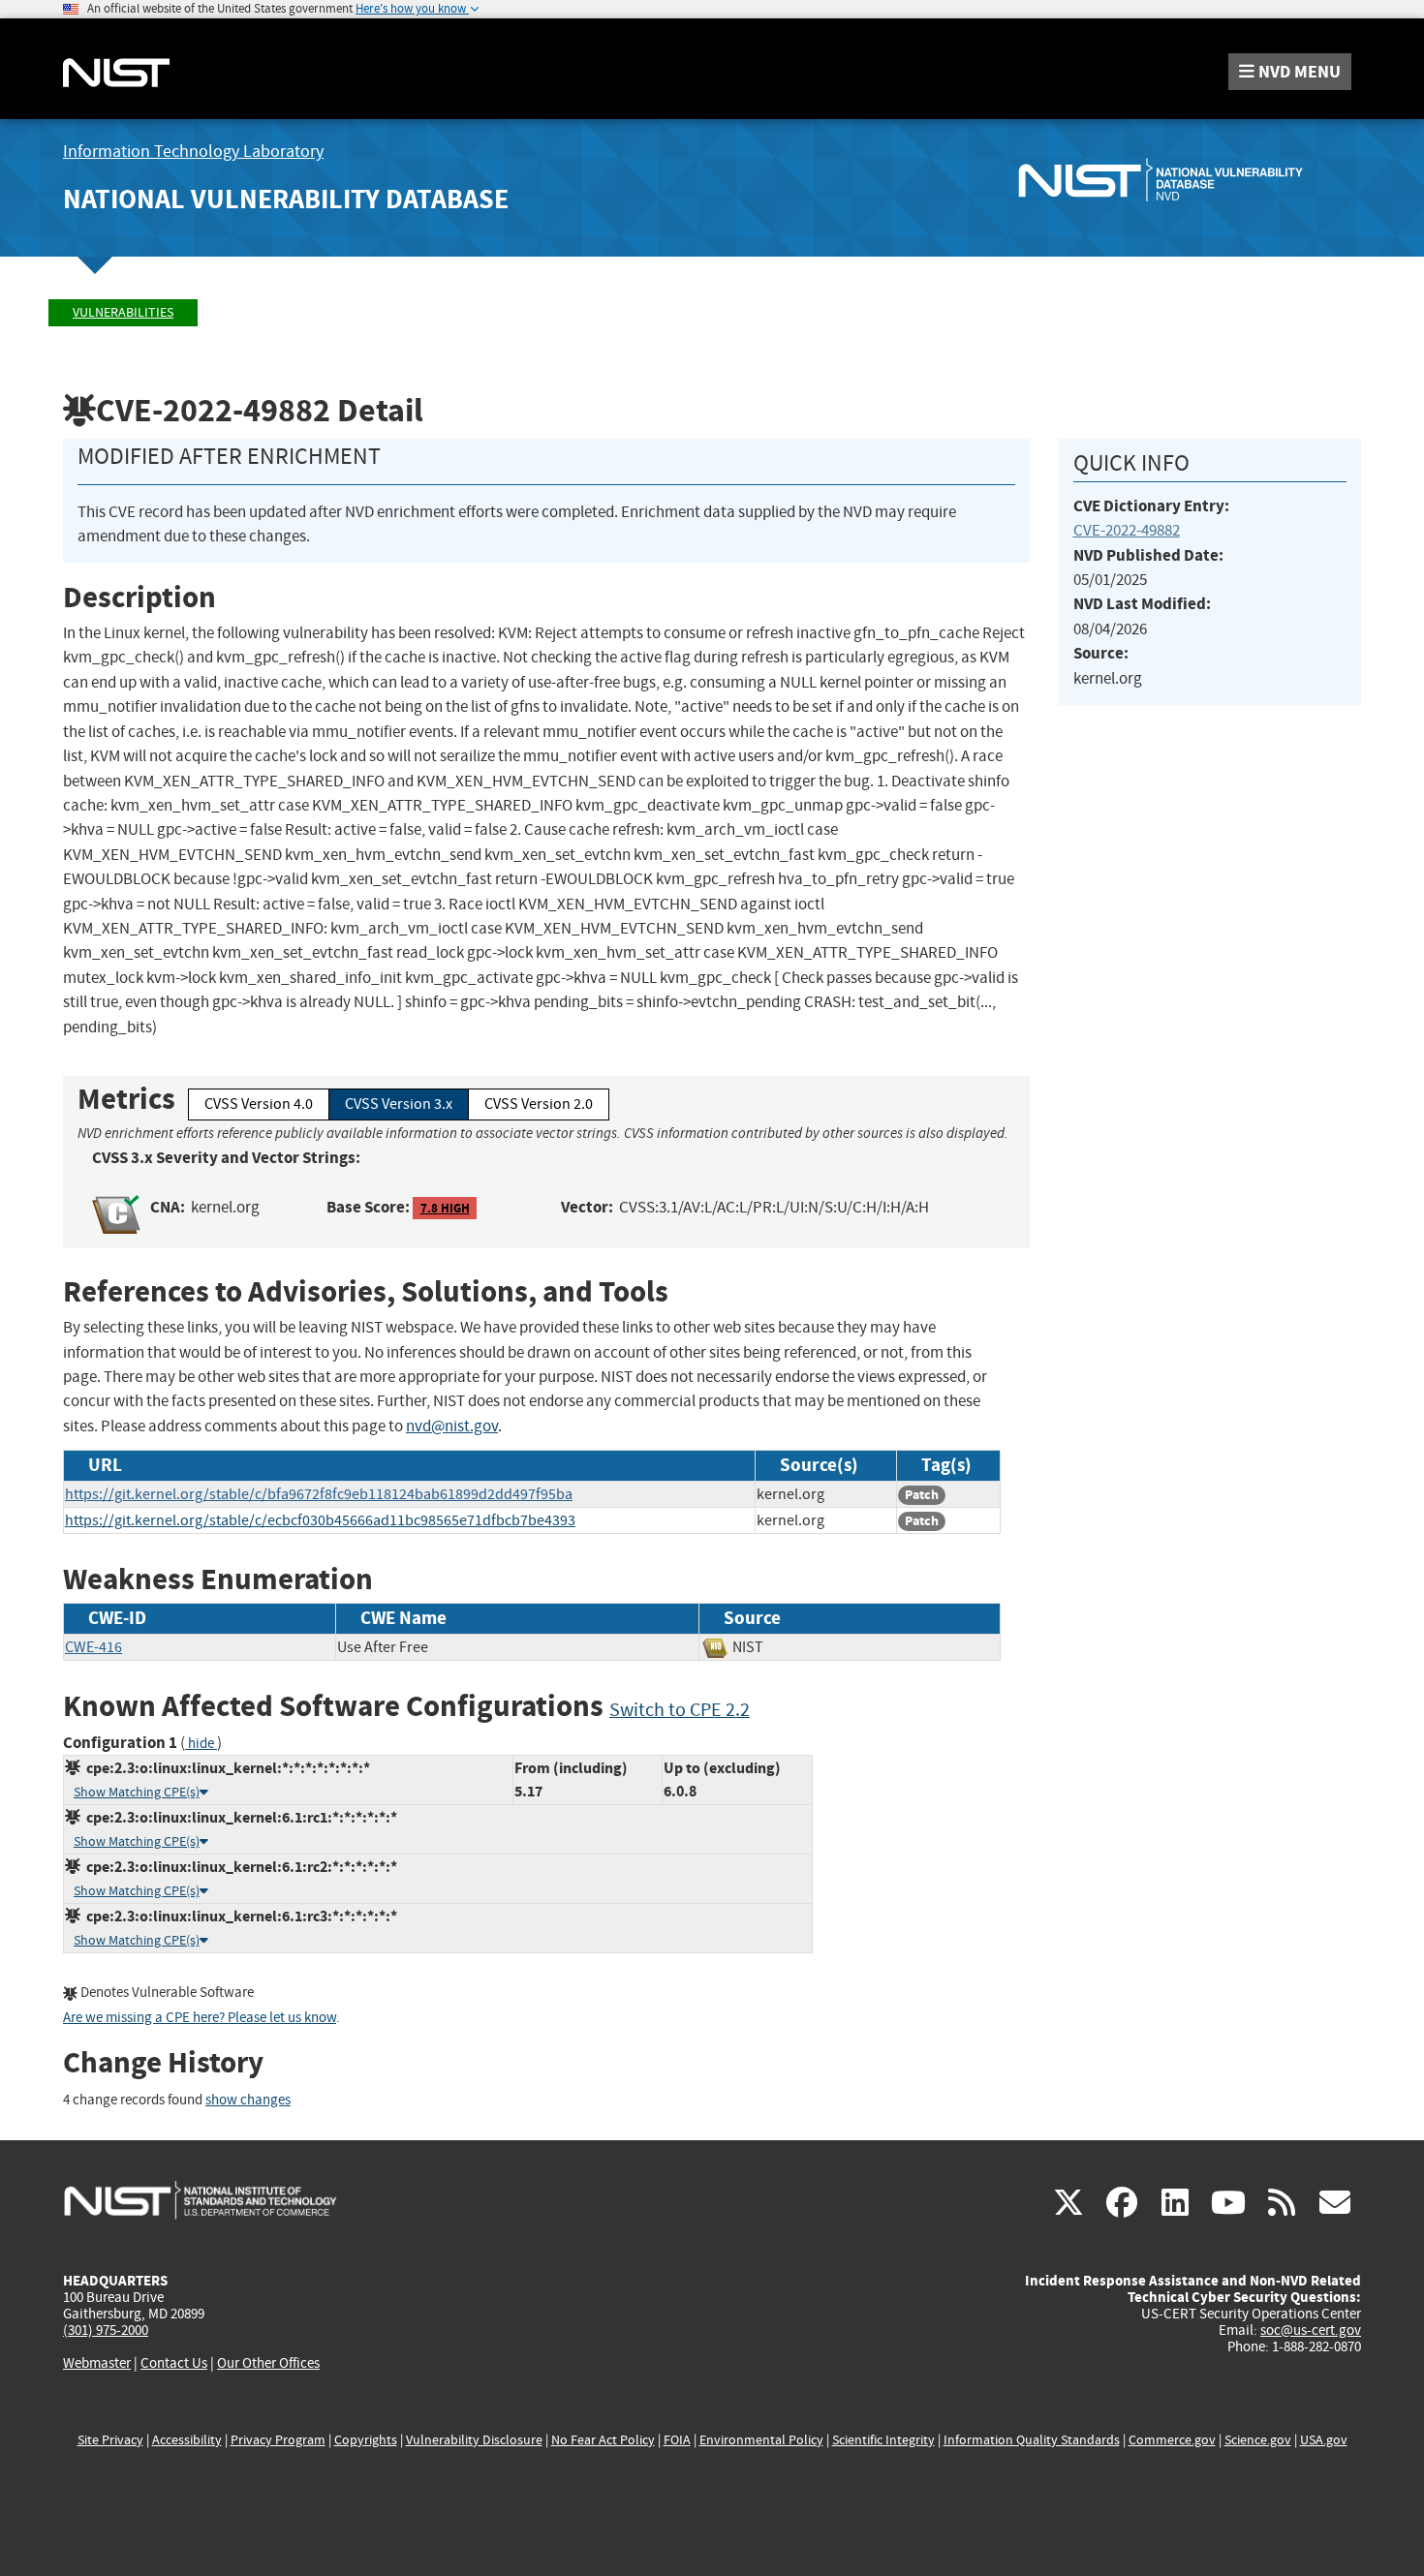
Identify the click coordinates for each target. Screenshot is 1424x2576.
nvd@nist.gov (452, 1426)
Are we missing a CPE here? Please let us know (200, 2018)
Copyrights (366, 2440)
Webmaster (97, 2363)
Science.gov (1258, 2440)
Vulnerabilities (123, 312)
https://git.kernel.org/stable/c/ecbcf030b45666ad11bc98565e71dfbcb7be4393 (320, 1520)
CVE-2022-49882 (1127, 530)
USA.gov (1324, 2440)
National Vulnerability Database (286, 199)
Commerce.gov (1172, 2440)
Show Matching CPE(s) (137, 1792)
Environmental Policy (761, 2440)
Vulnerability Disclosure (474, 2440)
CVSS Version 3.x (399, 1104)
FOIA (677, 2440)
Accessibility (187, 2440)
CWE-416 (93, 1647)
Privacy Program (278, 2440)
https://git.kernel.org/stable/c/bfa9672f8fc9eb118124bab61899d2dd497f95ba (319, 1494)
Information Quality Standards (1032, 2440)
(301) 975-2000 (106, 2330)
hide (201, 1744)
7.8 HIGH (445, 1208)
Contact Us (174, 2363)
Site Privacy (110, 2440)
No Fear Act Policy (603, 2440)
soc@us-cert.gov (1311, 2330)
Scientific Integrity (883, 2440)
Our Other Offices (268, 2363)
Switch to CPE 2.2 (680, 1710)
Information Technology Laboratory (193, 152)
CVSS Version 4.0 (259, 1104)
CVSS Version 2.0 (539, 1104)
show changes (248, 2100)
